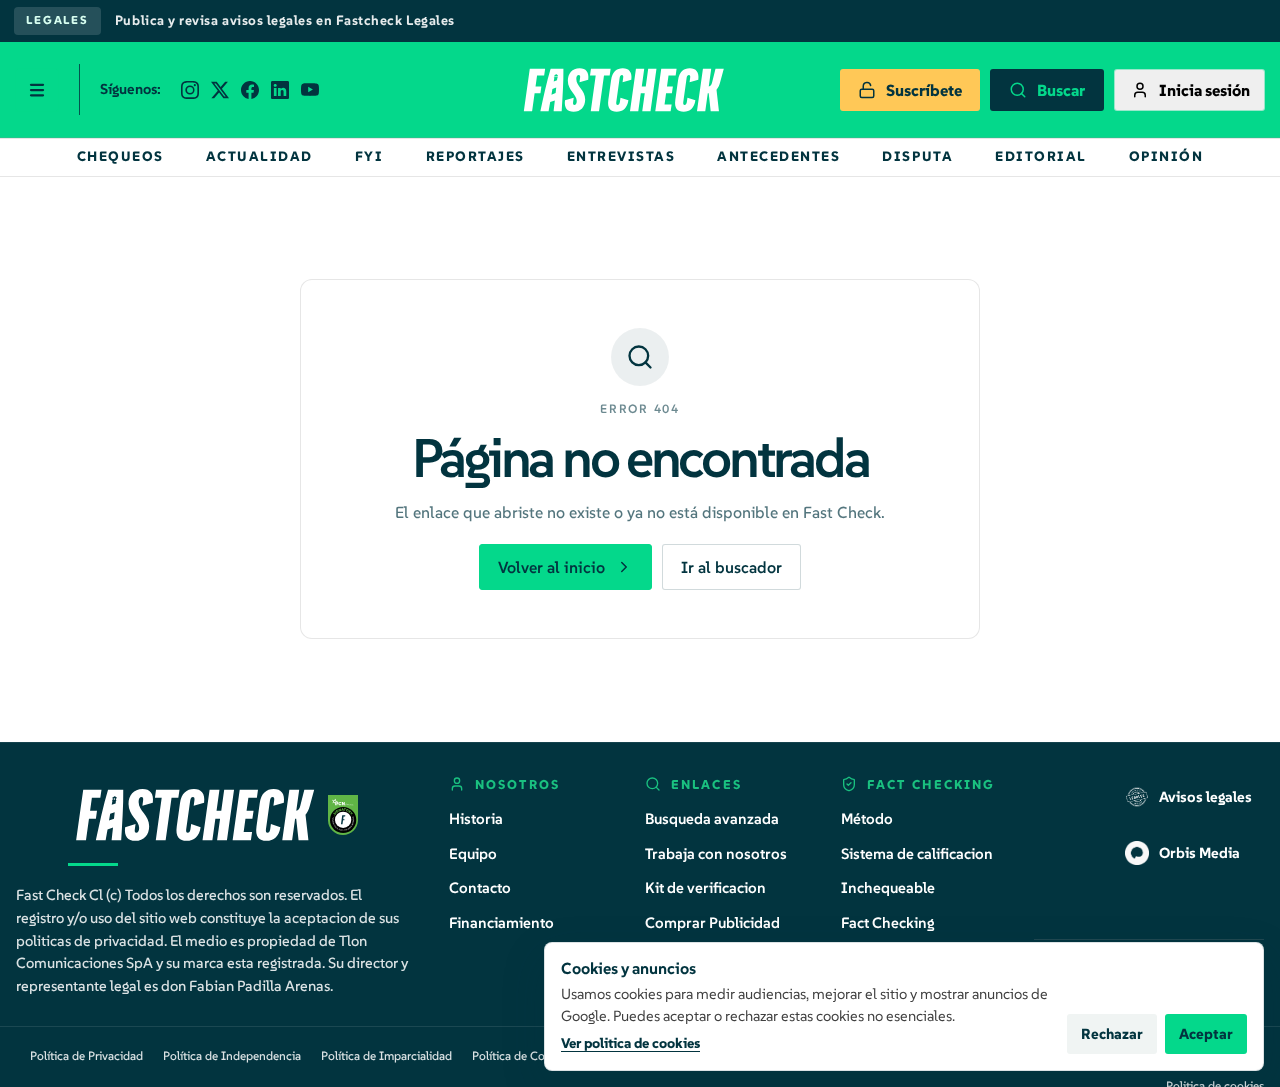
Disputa (917, 156)
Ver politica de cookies (630, 1043)
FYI (369, 156)
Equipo (473, 853)
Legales (57, 20)
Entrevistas (621, 156)
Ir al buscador (731, 567)
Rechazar (1112, 1034)
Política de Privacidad (86, 1055)
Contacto (480, 887)
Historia (476, 818)
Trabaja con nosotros (716, 853)
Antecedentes (778, 156)
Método (867, 818)
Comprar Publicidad (712, 922)
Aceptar (1206, 1034)
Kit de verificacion (705, 887)
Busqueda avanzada (712, 818)
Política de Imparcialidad (386, 1055)
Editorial (1041, 156)
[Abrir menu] (37, 90)
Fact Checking (888, 922)
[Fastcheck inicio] (622, 90)
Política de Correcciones (535, 1055)
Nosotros (517, 784)
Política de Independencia (232, 1055)
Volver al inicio (551, 567)
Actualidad (259, 156)
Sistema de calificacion (917, 853)
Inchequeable (888, 887)
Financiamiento (501, 922)
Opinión (1166, 156)
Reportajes (475, 156)
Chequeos (120, 156)
